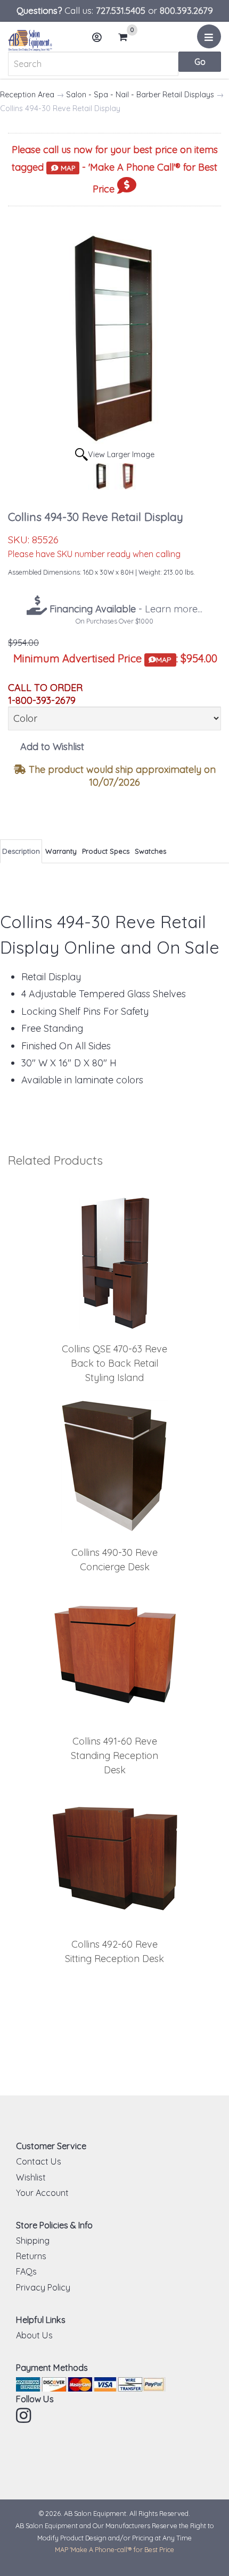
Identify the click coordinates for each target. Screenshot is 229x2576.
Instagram (24, 2415)
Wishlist (31, 2177)
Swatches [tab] (150, 851)
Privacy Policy (43, 2287)
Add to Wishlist (52, 747)
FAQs (26, 2271)
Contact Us (39, 2161)
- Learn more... (125, 609)
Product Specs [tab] (106, 851)
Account (97, 37)
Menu (209, 36)
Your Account (42, 2193)
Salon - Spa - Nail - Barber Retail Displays (140, 95)
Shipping (33, 2241)
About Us (34, 2335)
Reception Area (27, 95)
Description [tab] (21, 851)
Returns (31, 2256)
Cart (126, 38)
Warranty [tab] (61, 851)
